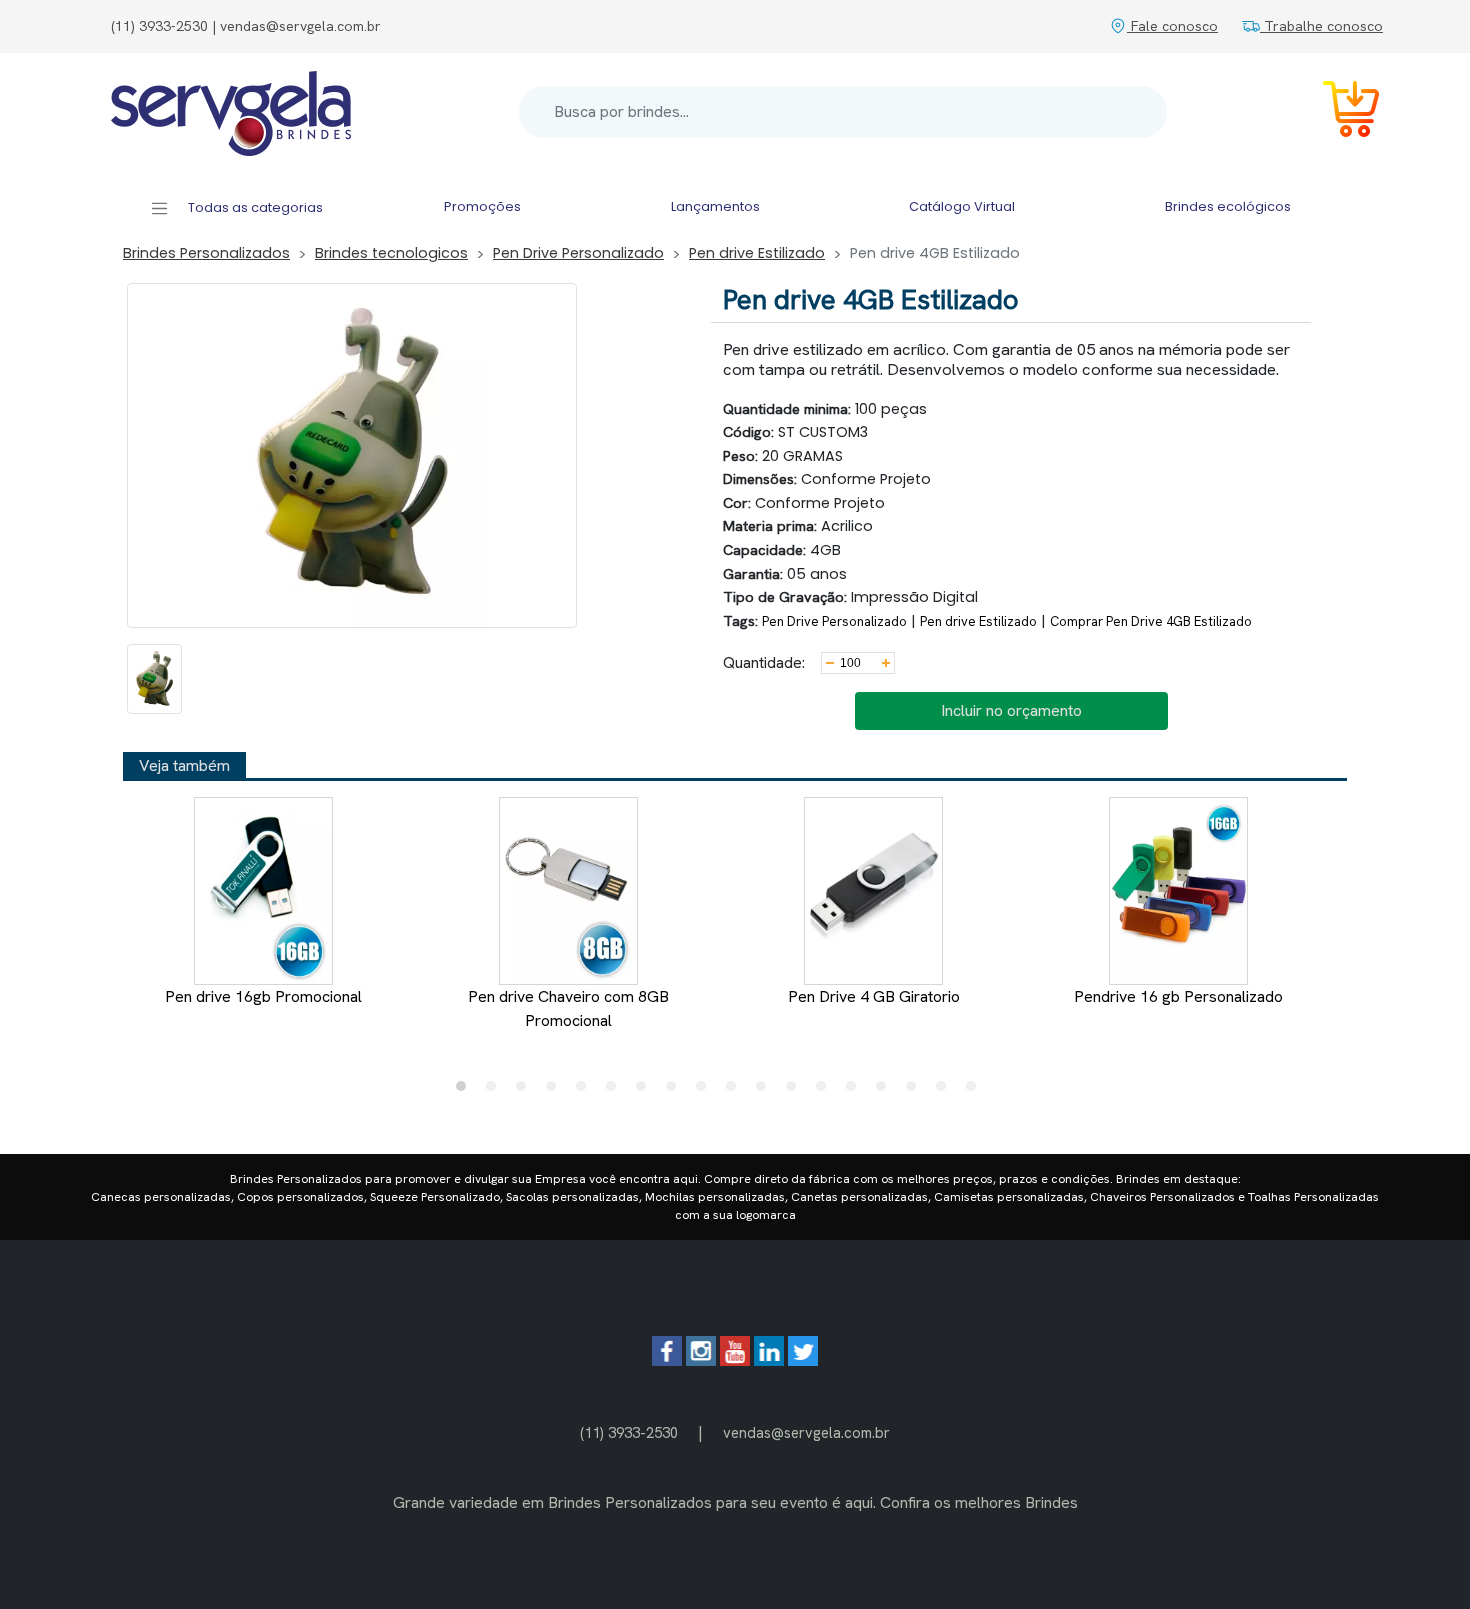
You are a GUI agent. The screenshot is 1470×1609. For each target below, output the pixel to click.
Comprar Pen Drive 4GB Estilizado (1151, 621)
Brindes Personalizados (206, 253)
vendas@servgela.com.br (806, 1432)
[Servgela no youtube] (735, 1360)
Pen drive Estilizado (757, 253)
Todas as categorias (254, 207)
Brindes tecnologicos (391, 253)
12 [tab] (796, 1091)
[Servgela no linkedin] (769, 1360)
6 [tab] (616, 1091)
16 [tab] (916, 1091)
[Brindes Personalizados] (231, 112)
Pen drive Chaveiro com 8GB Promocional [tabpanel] (568, 1008)
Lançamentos (715, 206)
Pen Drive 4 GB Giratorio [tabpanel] (874, 996)
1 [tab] (466, 1091)
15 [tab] (886, 1091)
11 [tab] (766, 1091)
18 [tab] (976, 1091)
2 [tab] (496, 1091)
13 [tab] (826, 1091)
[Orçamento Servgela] (1339, 112)
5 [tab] (586, 1091)
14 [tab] (856, 1091)
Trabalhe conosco (1321, 26)
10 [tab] (736, 1091)
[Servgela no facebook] (667, 1360)
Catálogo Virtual (962, 206)
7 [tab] (646, 1091)
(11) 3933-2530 (629, 1432)
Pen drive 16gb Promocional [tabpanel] (263, 996)
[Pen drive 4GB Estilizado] (154, 679)
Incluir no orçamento (1011, 710)
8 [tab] (676, 1091)
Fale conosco (1172, 26)
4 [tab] (556, 1091)
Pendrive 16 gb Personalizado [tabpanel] (1178, 996)
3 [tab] (526, 1091)
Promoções (482, 206)
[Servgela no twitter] (803, 1360)
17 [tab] (946, 1091)
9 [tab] (706, 1091)
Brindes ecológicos (1228, 206)
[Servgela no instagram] (701, 1360)
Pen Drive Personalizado (578, 253)
